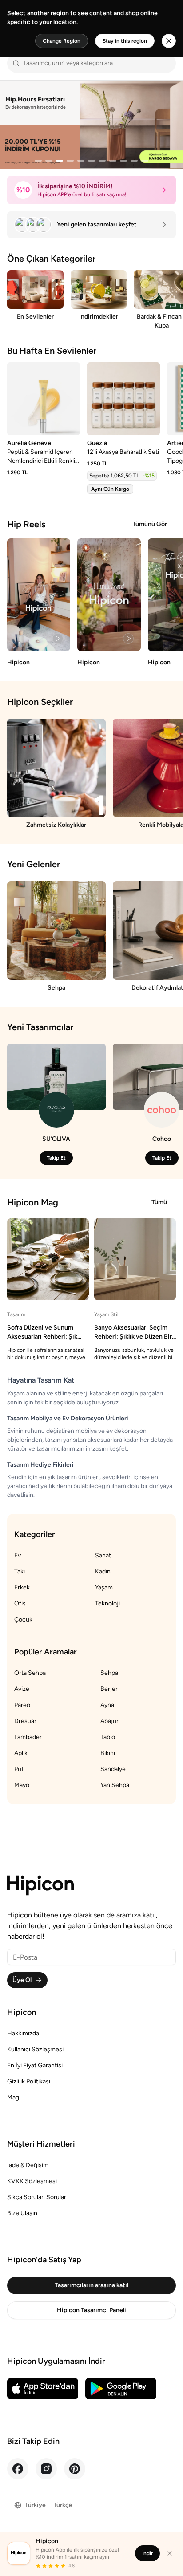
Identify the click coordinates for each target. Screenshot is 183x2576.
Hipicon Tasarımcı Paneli (91, 2310)
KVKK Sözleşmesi (32, 2181)
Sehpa (109, 1673)
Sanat (103, 1555)
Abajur (109, 1721)
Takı (20, 1571)
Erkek (22, 1587)
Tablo (108, 1737)
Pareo (22, 1705)
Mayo (22, 1785)
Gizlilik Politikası (29, 2081)
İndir (147, 2553)
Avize (22, 1689)
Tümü (159, 1202)
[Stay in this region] (169, 41)
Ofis (20, 1603)
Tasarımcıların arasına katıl (91, 2285)
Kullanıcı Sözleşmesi (35, 2049)
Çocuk (23, 1620)
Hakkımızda (23, 2033)
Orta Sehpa (30, 1673)
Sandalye (113, 1769)
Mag (13, 2097)
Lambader (28, 1737)
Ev (18, 1555)
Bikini (108, 1753)
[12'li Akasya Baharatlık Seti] (123, 399)
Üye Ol (22, 1980)
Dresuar (25, 1721)
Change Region (62, 41)
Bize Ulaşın (22, 2213)
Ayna (107, 1705)
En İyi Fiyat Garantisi (35, 2065)
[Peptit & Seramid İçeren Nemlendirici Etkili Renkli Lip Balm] (44, 399)
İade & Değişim (28, 2165)
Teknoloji (107, 1603)
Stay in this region (125, 41)
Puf (19, 1769)
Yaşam (104, 1587)
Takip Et (56, 1158)
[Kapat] (170, 2553)
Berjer (109, 1689)
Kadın (103, 1571)
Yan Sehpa (115, 1785)
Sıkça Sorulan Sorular (37, 2197)
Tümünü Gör (150, 524)
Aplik (21, 1753)
